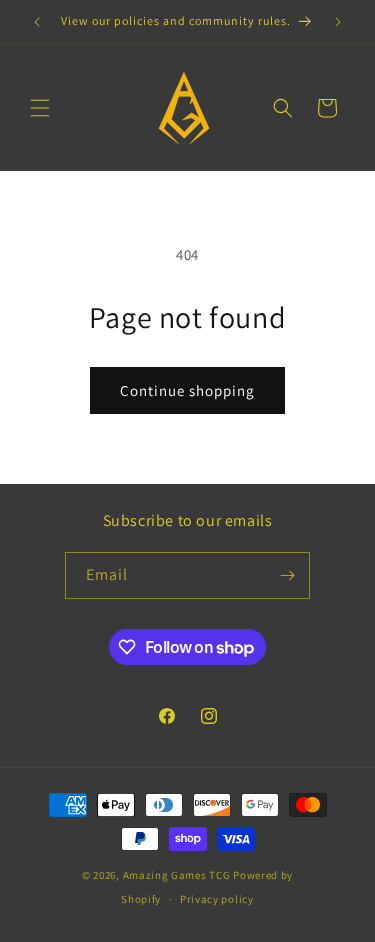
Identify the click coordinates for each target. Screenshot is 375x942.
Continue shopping (187, 390)
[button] (40, 108)
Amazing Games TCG (177, 875)
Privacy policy (217, 899)
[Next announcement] (338, 22)
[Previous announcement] (37, 22)
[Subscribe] (287, 575)
